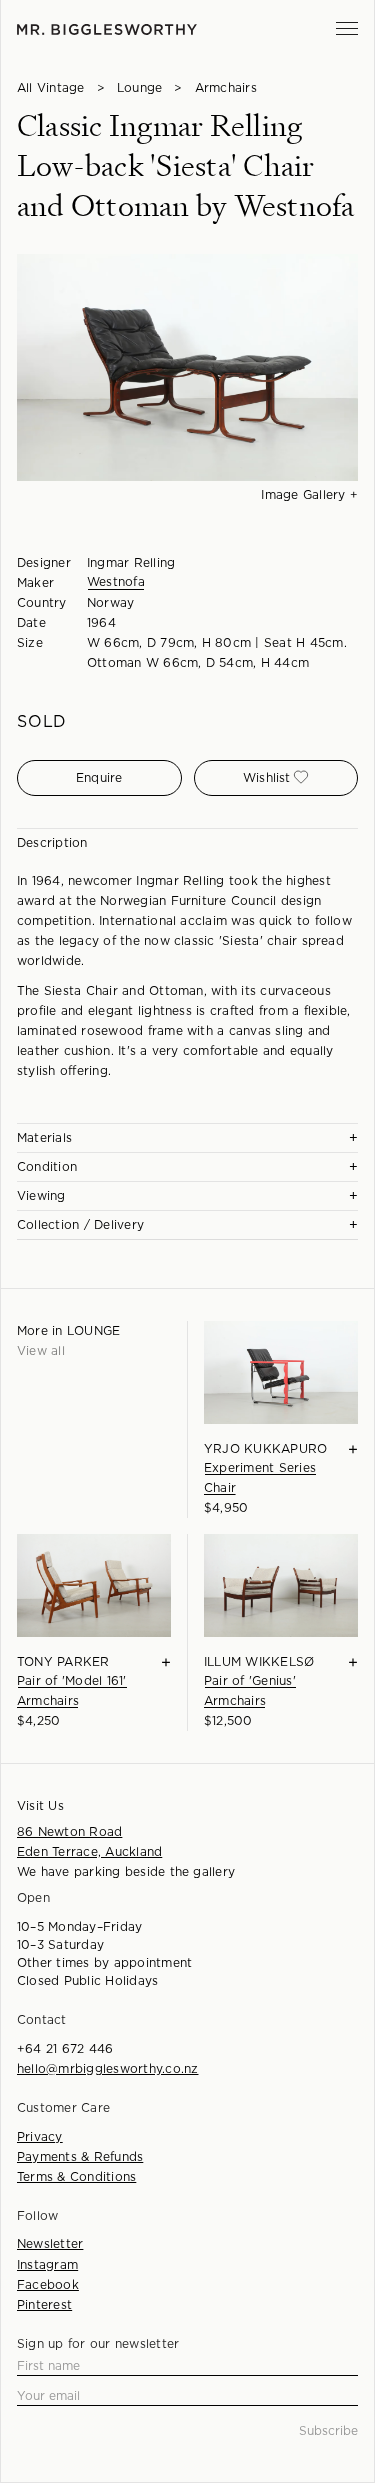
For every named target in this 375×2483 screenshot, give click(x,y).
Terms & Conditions (76, 2177)
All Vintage (51, 88)
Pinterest (44, 2305)
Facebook (48, 2285)
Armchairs (226, 88)
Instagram (47, 2265)
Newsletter (50, 2244)
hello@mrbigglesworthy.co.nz (107, 2069)
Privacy (40, 2137)
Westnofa (116, 582)
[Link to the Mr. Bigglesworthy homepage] (107, 29)
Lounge (139, 88)
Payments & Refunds (80, 2157)
